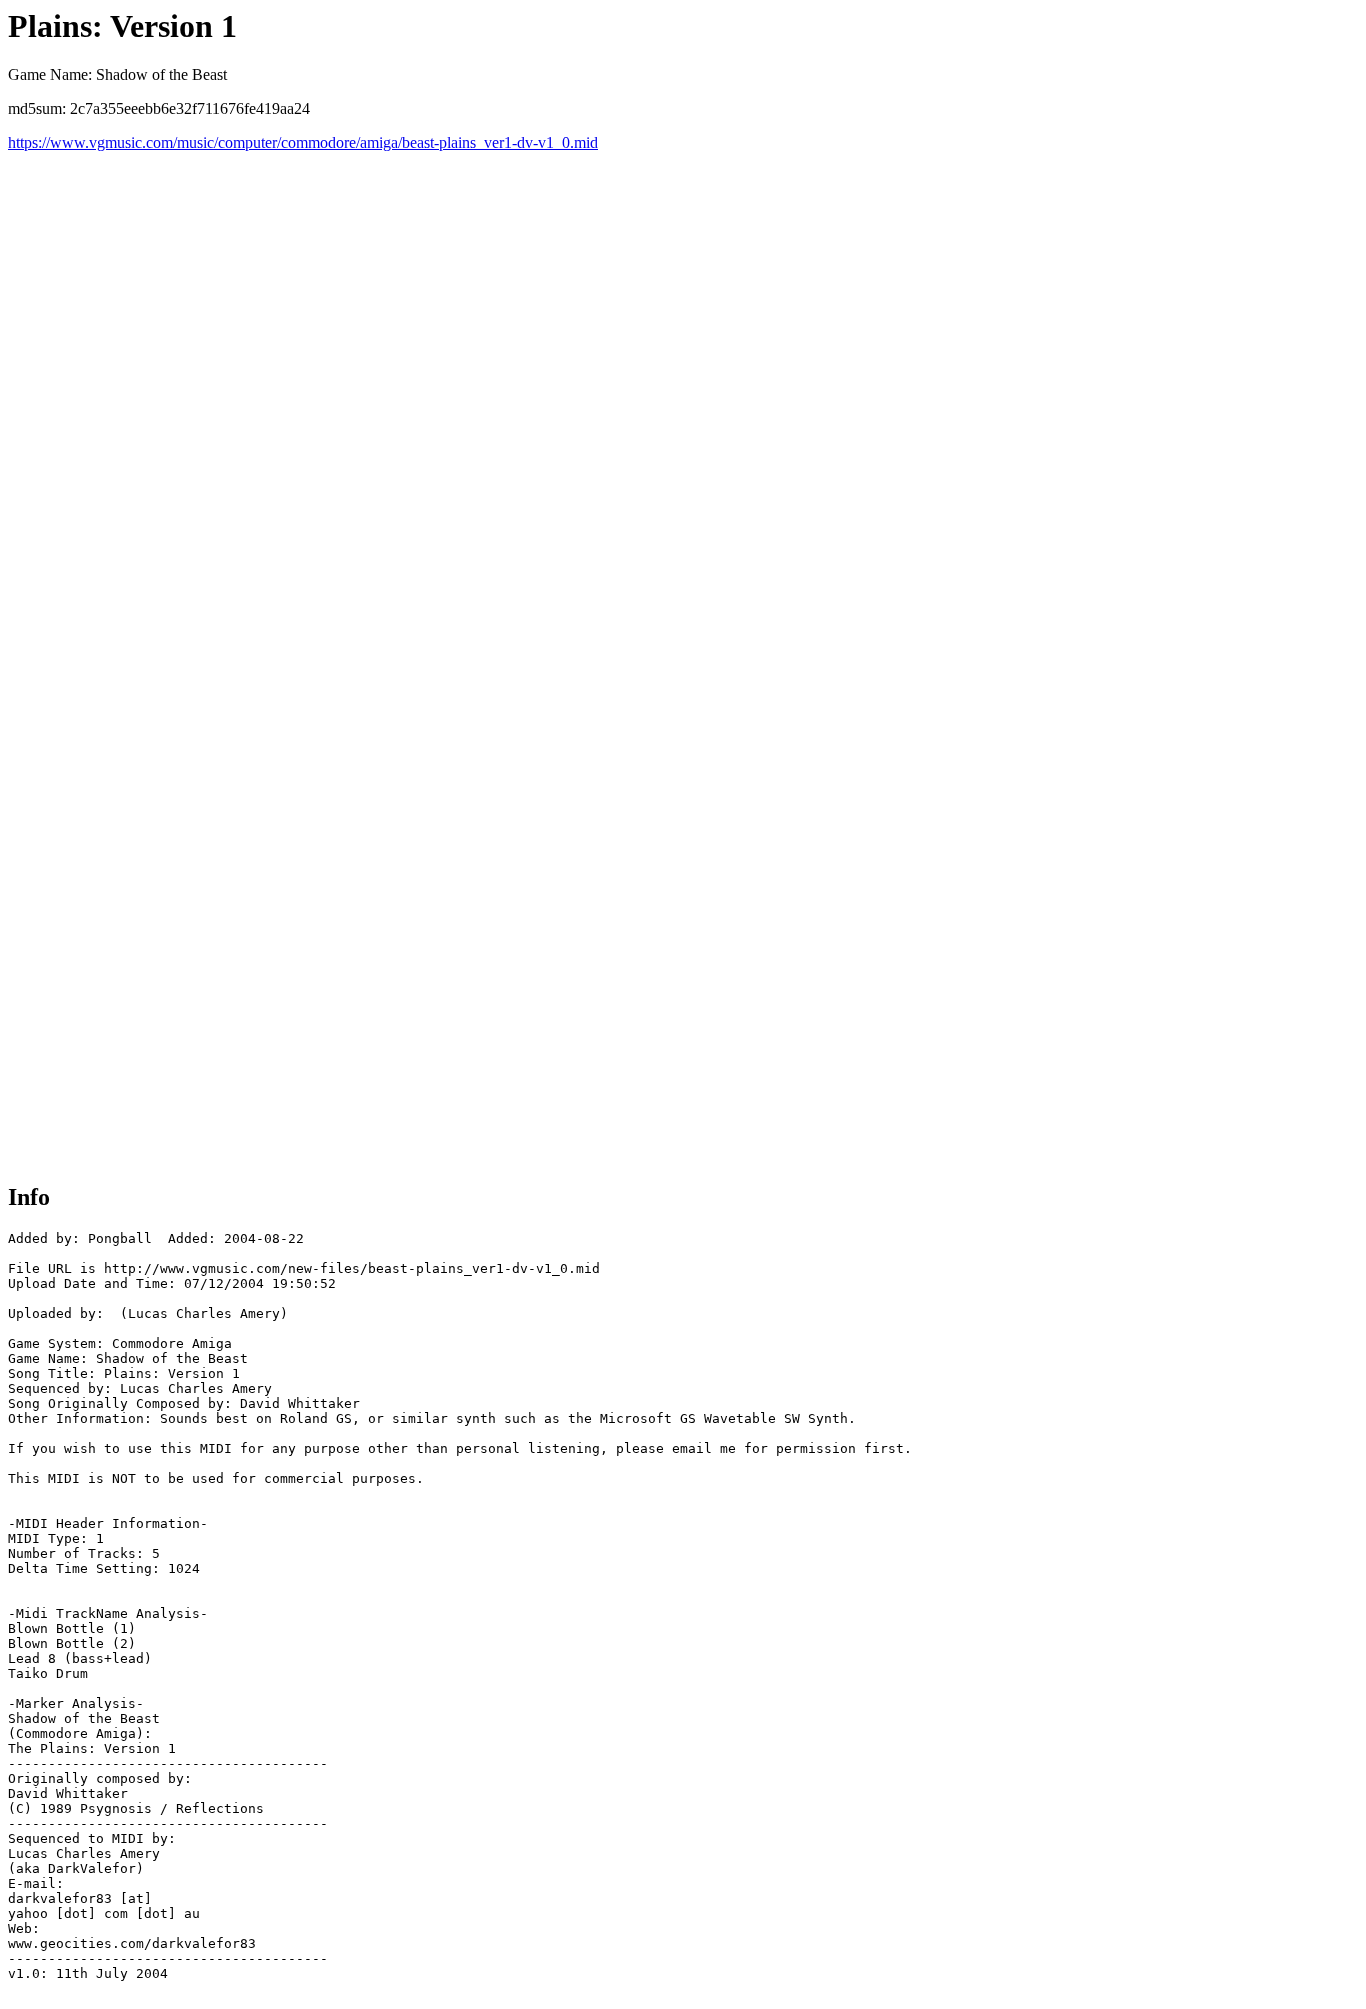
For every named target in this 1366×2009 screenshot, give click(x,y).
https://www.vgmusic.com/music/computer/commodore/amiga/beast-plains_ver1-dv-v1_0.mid (303, 142)
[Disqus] (683, 402)
